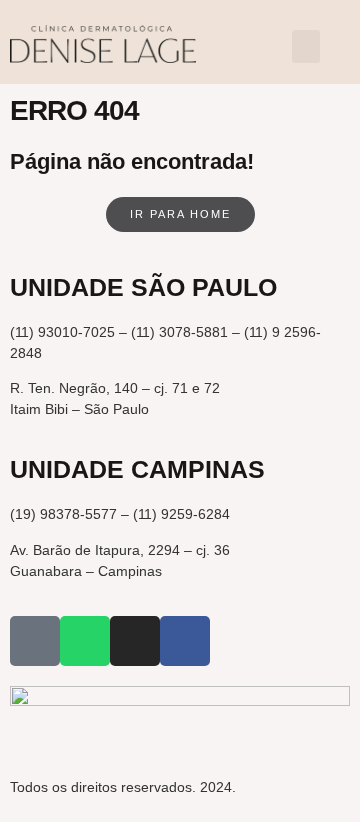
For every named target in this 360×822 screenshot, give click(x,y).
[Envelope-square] (35, 641)
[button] (306, 46)
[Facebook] (185, 641)
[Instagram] (135, 641)
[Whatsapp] (85, 641)
